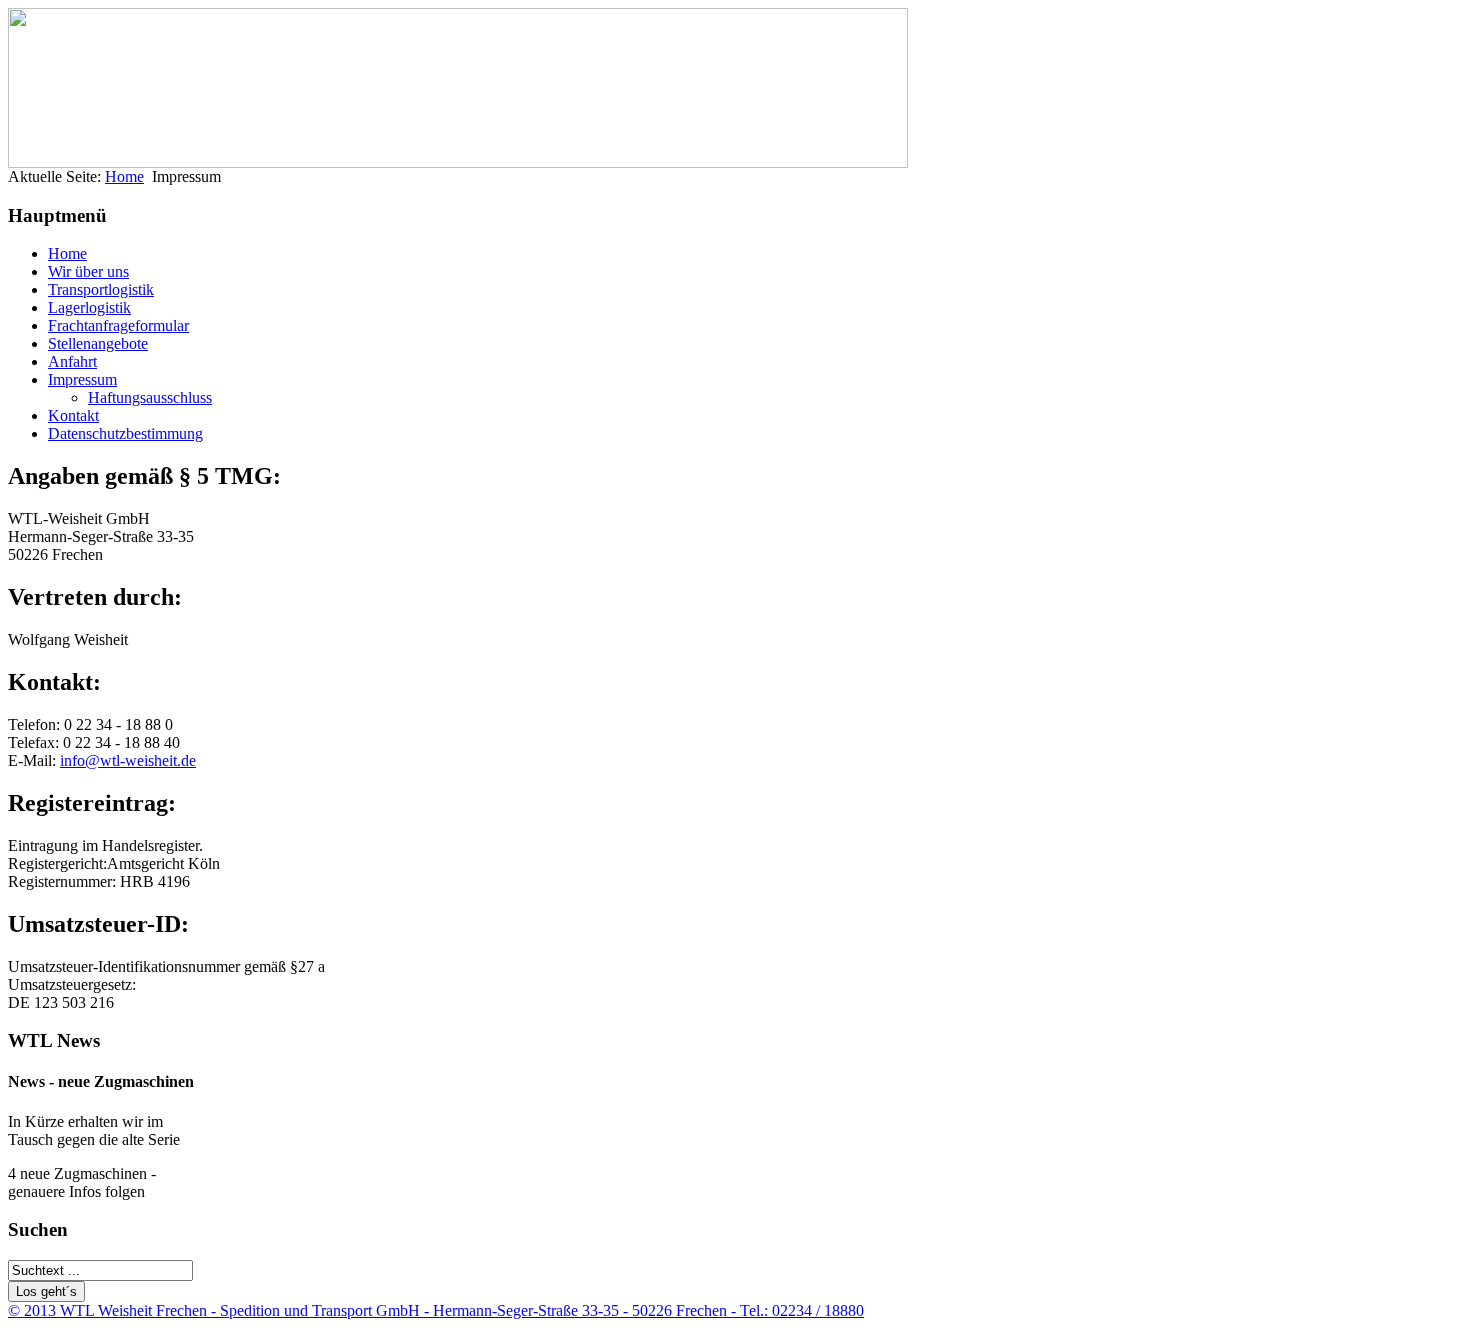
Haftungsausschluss (150, 397)
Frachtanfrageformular (118, 325)
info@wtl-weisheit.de (128, 760)
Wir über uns (88, 271)
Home (124, 176)
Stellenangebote (98, 343)
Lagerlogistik (89, 307)
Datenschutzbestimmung (125, 433)
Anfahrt (72, 361)
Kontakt (73, 415)
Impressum (82, 379)
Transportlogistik (101, 289)
